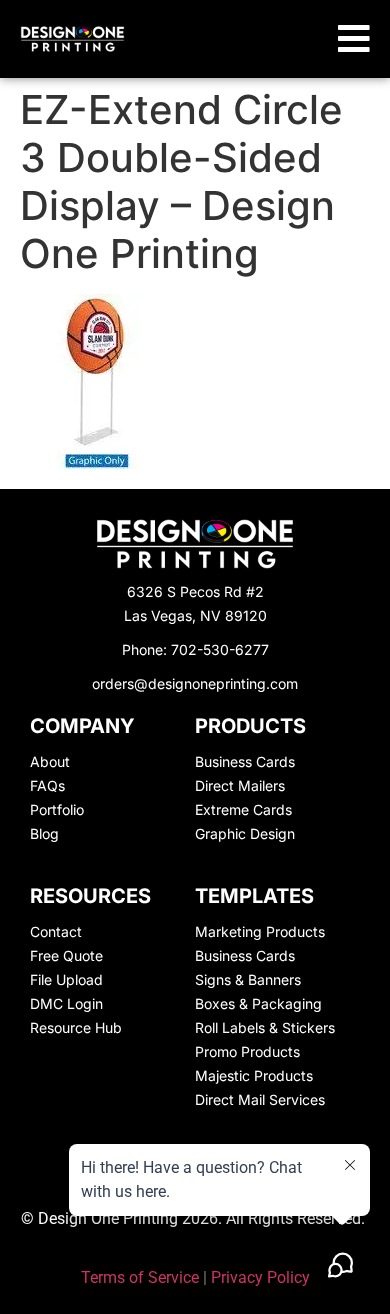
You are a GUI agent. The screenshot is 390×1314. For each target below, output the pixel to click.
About (50, 761)
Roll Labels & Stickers (265, 1027)
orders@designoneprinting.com (195, 683)
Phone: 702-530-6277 (195, 649)
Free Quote (66, 955)
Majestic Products (254, 1075)
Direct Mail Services (260, 1099)
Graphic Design (245, 833)
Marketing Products (260, 931)
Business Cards (245, 761)
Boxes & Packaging (258, 1003)
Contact (56, 931)
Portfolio (57, 809)
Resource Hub (76, 1027)
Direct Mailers (240, 785)
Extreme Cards (243, 809)
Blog (44, 833)
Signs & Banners (248, 979)
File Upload (66, 979)
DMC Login (66, 1003)
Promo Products (247, 1051)
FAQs (47, 785)
